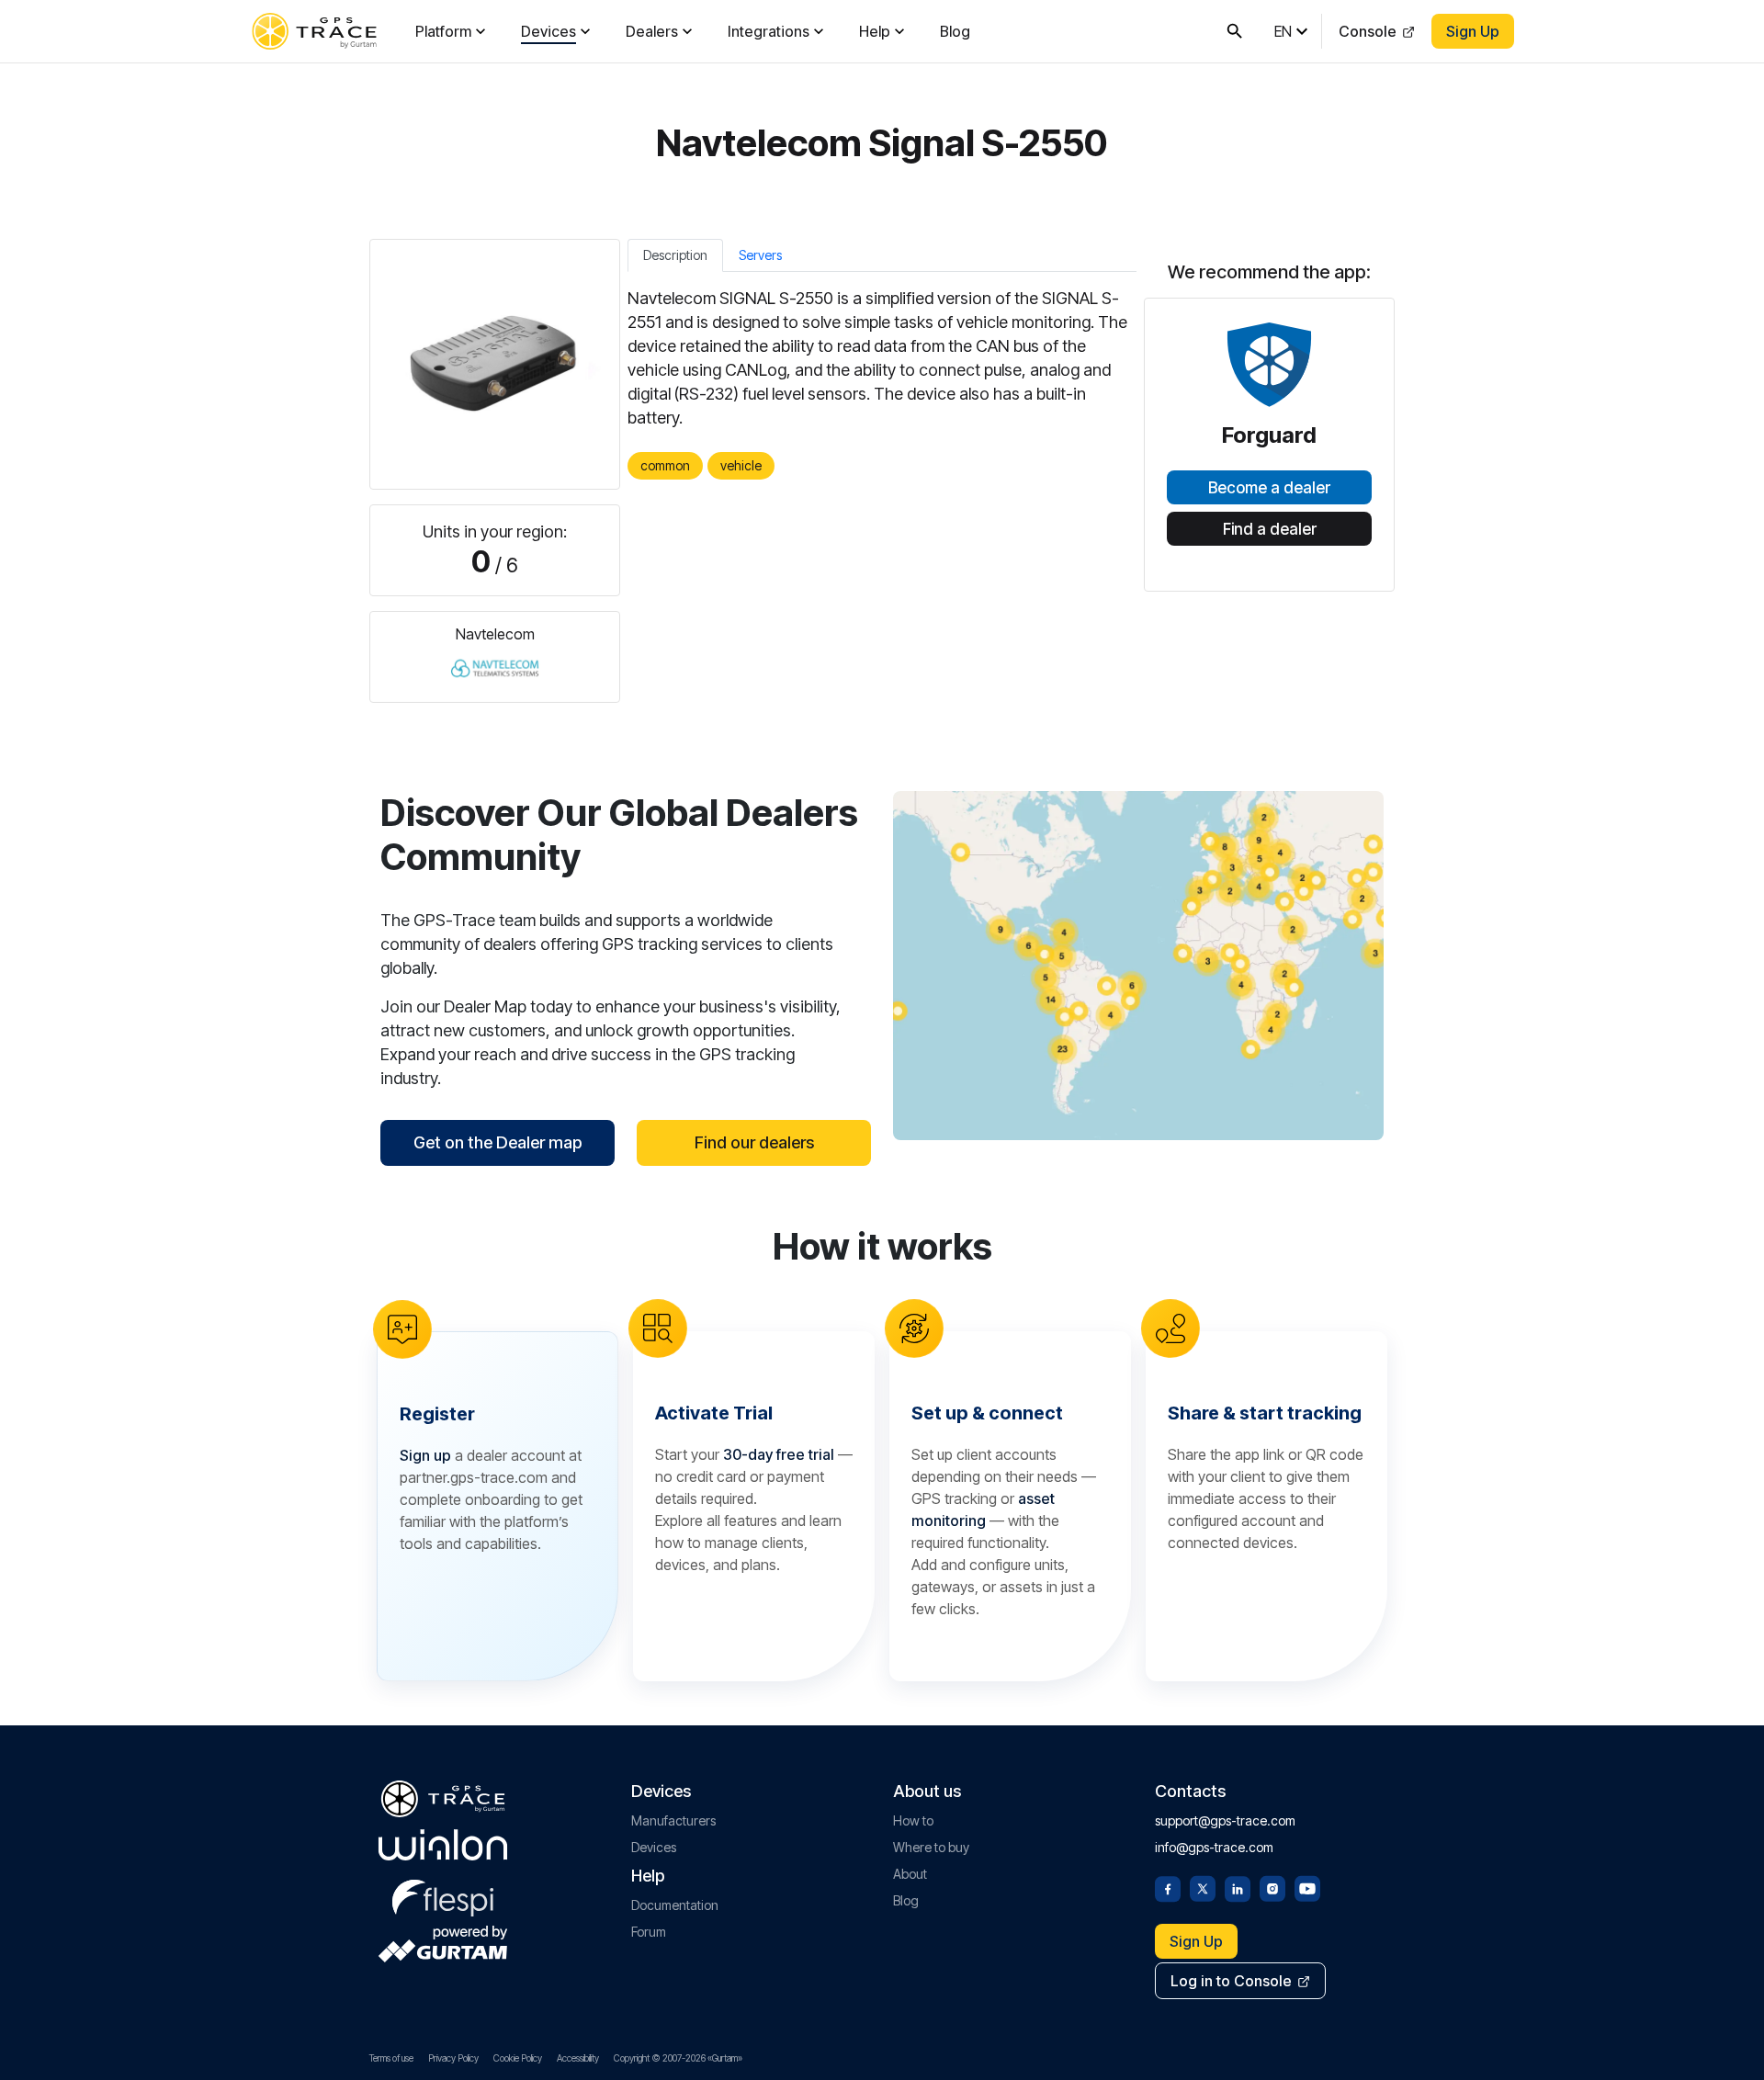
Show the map (1139, 965)
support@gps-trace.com (1225, 1820)
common (665, 465)
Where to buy (931, 1847)
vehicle (741, 465)
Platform (443, 31)
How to (913, 1820)
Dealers (652, 31)
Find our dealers (754, 1142)
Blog (955, 31)
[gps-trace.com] (314, 31)
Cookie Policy (518, 2058)
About (910, 1874)
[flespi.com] (443, 1894)
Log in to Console (1231, 1981)
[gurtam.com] (443, 1845)
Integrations (769, 31)
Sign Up (1473, 31)
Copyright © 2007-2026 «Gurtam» (678, 2058)
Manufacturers (673, 1820)
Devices (548, 31)
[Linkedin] (1238, 1887)
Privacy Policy (453, 2058)
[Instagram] (1272, 1887)
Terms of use (391, 2058)
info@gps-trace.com (1214, 1847)
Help (875, 31)
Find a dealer (1270, 529)
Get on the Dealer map (498, 1142)
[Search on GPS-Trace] (1235, 31)
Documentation (675, 1905)
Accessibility (578, 2058)
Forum (649, 1932)
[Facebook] (1168, 1887)
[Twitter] (1203, 1887)
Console (1368, 31)
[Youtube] (1307, 1887)
